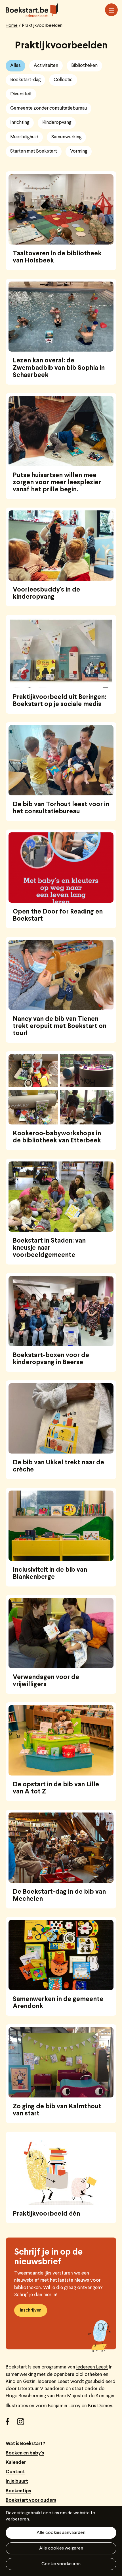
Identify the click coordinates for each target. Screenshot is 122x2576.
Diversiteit (21, 94)
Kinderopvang (57, 123)
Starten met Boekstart (34, 151)
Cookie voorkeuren (61, 2564)
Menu (111, 10)
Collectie (63, 80)
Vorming (79, 151)
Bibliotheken (84, 66)
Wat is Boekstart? (25, 2444)
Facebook (11, 2424)
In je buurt (17, 2481)
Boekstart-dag (25, 80)
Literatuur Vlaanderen (41, 2389)
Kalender (16, 2463)
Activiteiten (46, 66)
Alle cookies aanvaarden (61, 2533)
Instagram (23, 2424)
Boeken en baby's (25, 2453)
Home (12, 26)
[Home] (32, 10)
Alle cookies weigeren (61, 2548)
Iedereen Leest (92, 2367)
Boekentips (18, 2491)
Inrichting (20, 123)
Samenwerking (66, 137)
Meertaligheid (24, 137)
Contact (15, 2472)
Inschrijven (31, 2310)
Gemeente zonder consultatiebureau (49, 108)
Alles (15, 66)
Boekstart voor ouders (31, 2500)
